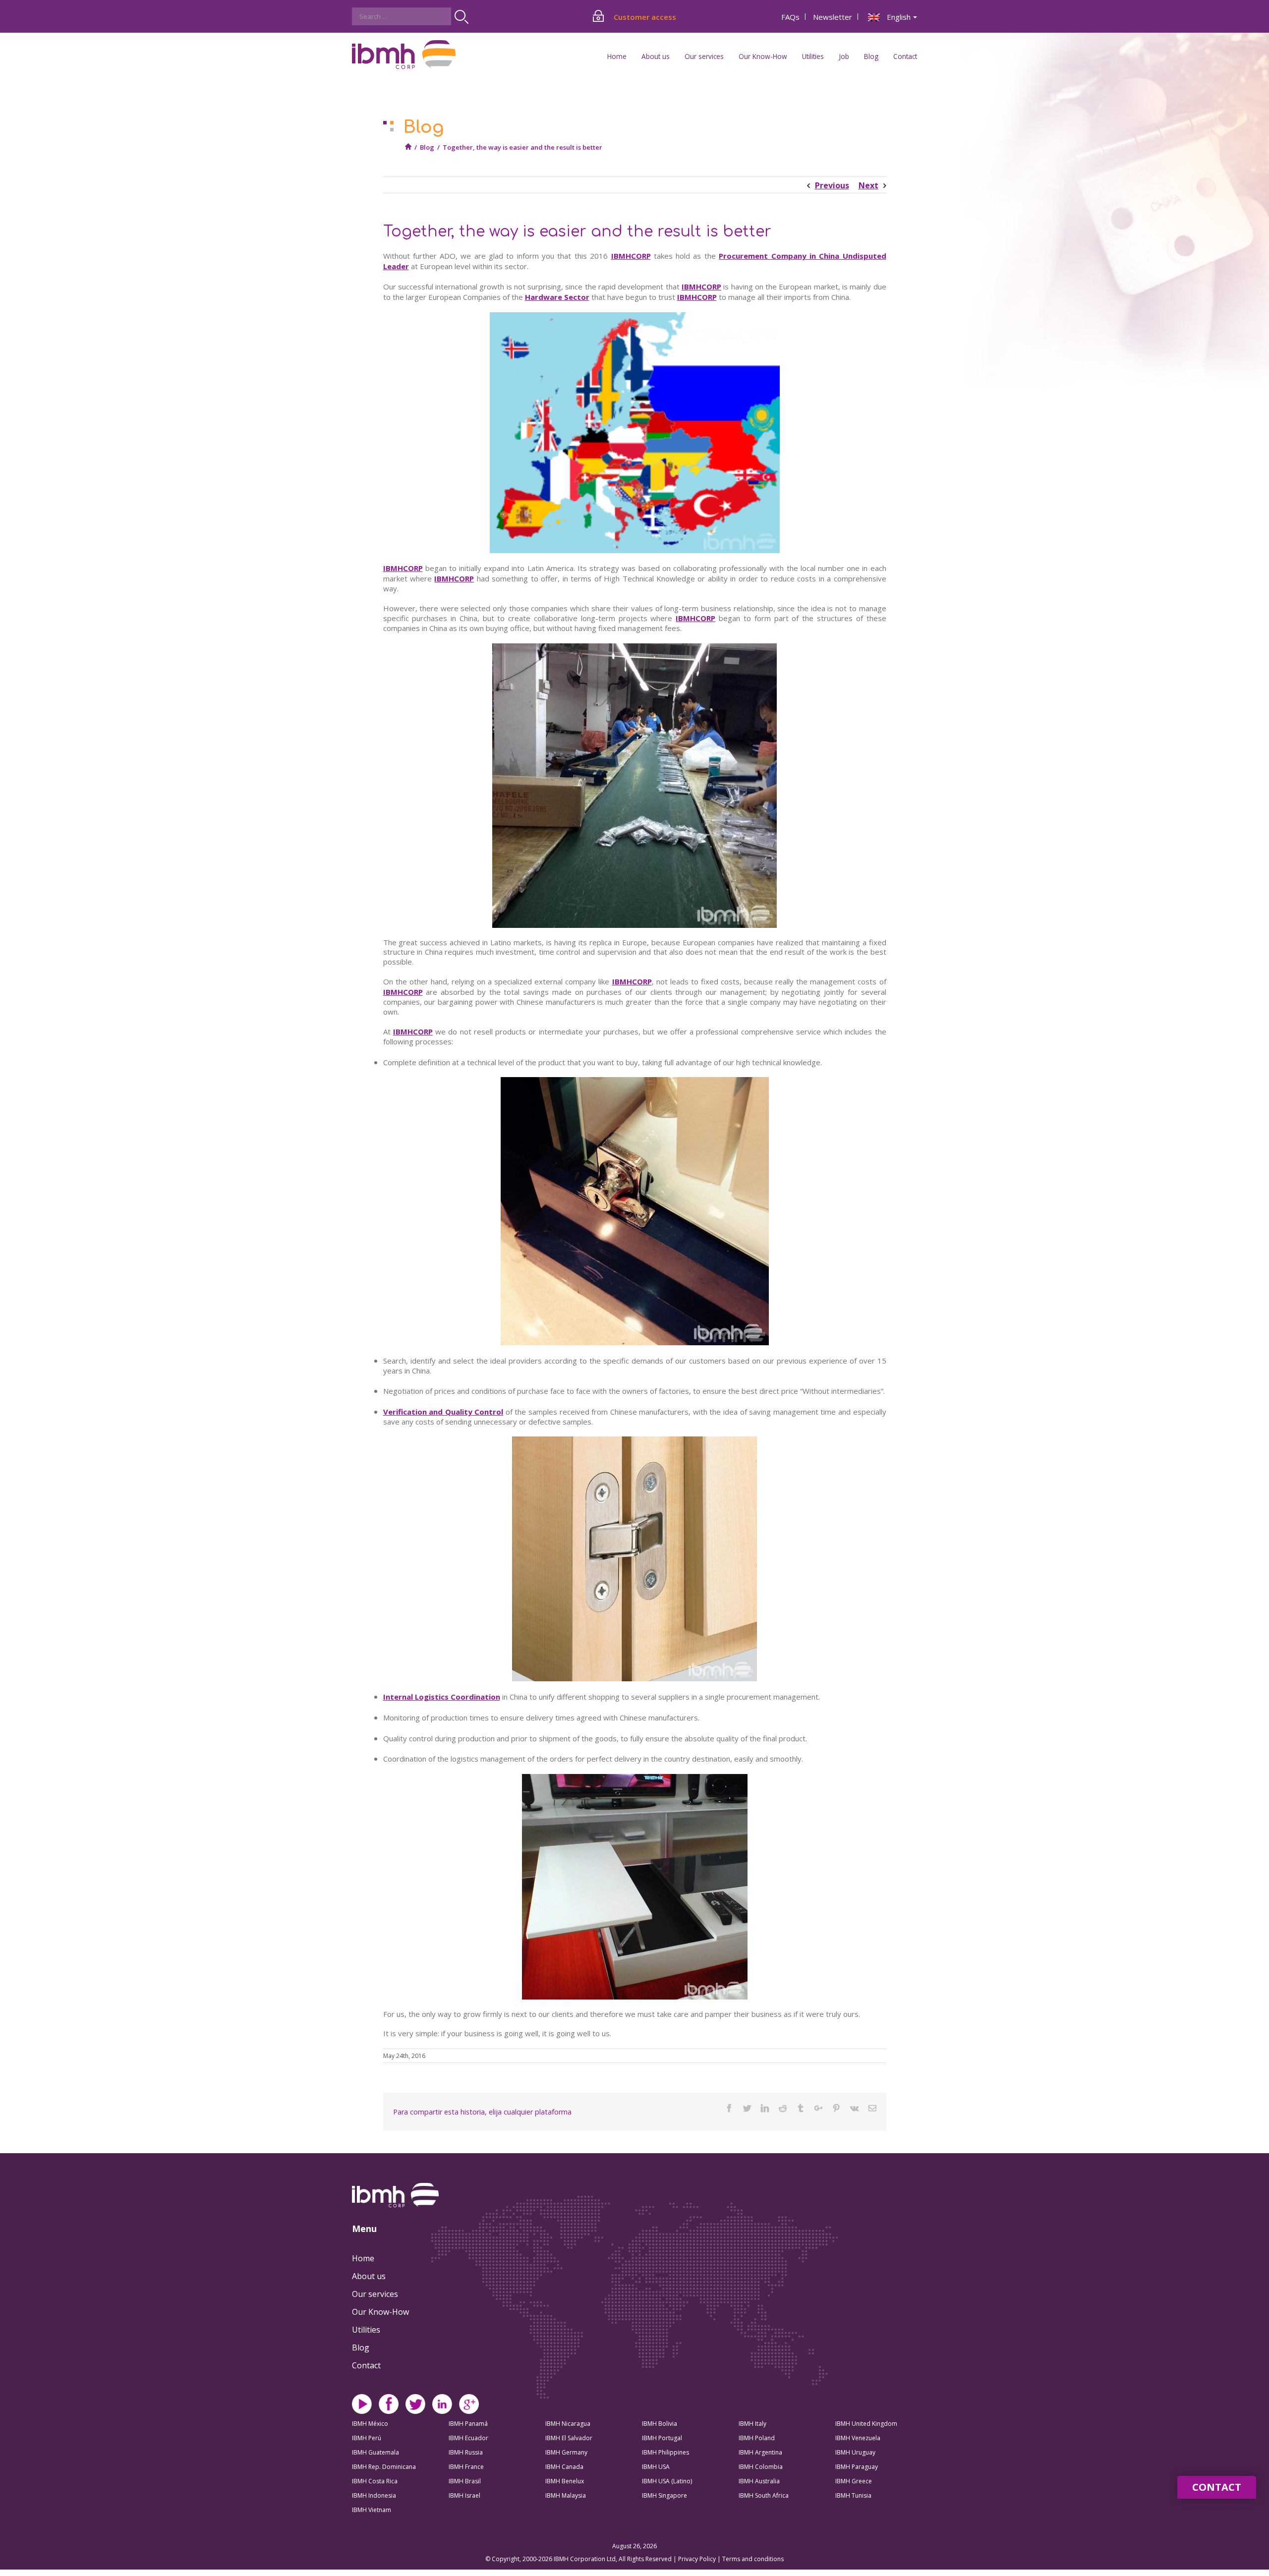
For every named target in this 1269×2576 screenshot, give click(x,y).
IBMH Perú (367, 2438)
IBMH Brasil (465, 2481)
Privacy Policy (698, 2559)
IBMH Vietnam (372, 2510)
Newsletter (833, 17)
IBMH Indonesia (374, 2495)
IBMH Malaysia (566, 2495)
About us (369, 2276)
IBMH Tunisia (853, 2495)
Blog (871, 56)
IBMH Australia (759, 2481)
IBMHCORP (631, 256)
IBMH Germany (566, 2452)
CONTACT (1217, 2487)
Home (617, 56)
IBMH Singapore (664, 2495)
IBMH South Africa (764, 2495)
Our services (375, 2294)
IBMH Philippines (665, 2452)
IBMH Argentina (760, 2452)
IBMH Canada (564, 2467)
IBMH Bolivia (660, 2424)
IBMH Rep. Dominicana (384, 2467)
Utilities (366, 2330)
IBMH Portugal (662, 2438)
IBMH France (466, 2467)
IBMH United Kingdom (866, 2424)
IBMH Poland (757, 2438)
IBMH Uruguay (855, 2452)
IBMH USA (656, 2467)
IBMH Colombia (761, 2467)
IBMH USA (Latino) (667, 2481)
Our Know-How (380, 2312)
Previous (832, 185)
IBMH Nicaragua (568, 2424)
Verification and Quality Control (443, 1412)
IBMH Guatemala (375, 2452)
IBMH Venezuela (858, 2438)
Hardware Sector (557, 297)
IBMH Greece (854, 2481)
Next (868, 185)
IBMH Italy (752, 2424)
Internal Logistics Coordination (442, 1697)
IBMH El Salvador (569, 2438)
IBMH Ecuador (468, 2438)
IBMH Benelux (565, 2481)
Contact (905, 56)
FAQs (790, 17)
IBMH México (370, 2424)
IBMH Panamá (468, 2424)
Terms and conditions (753, 2559)
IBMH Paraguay (857, 2467)
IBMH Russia (466, 2452)
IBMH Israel (464, 2495)
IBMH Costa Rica (375, 2481)
